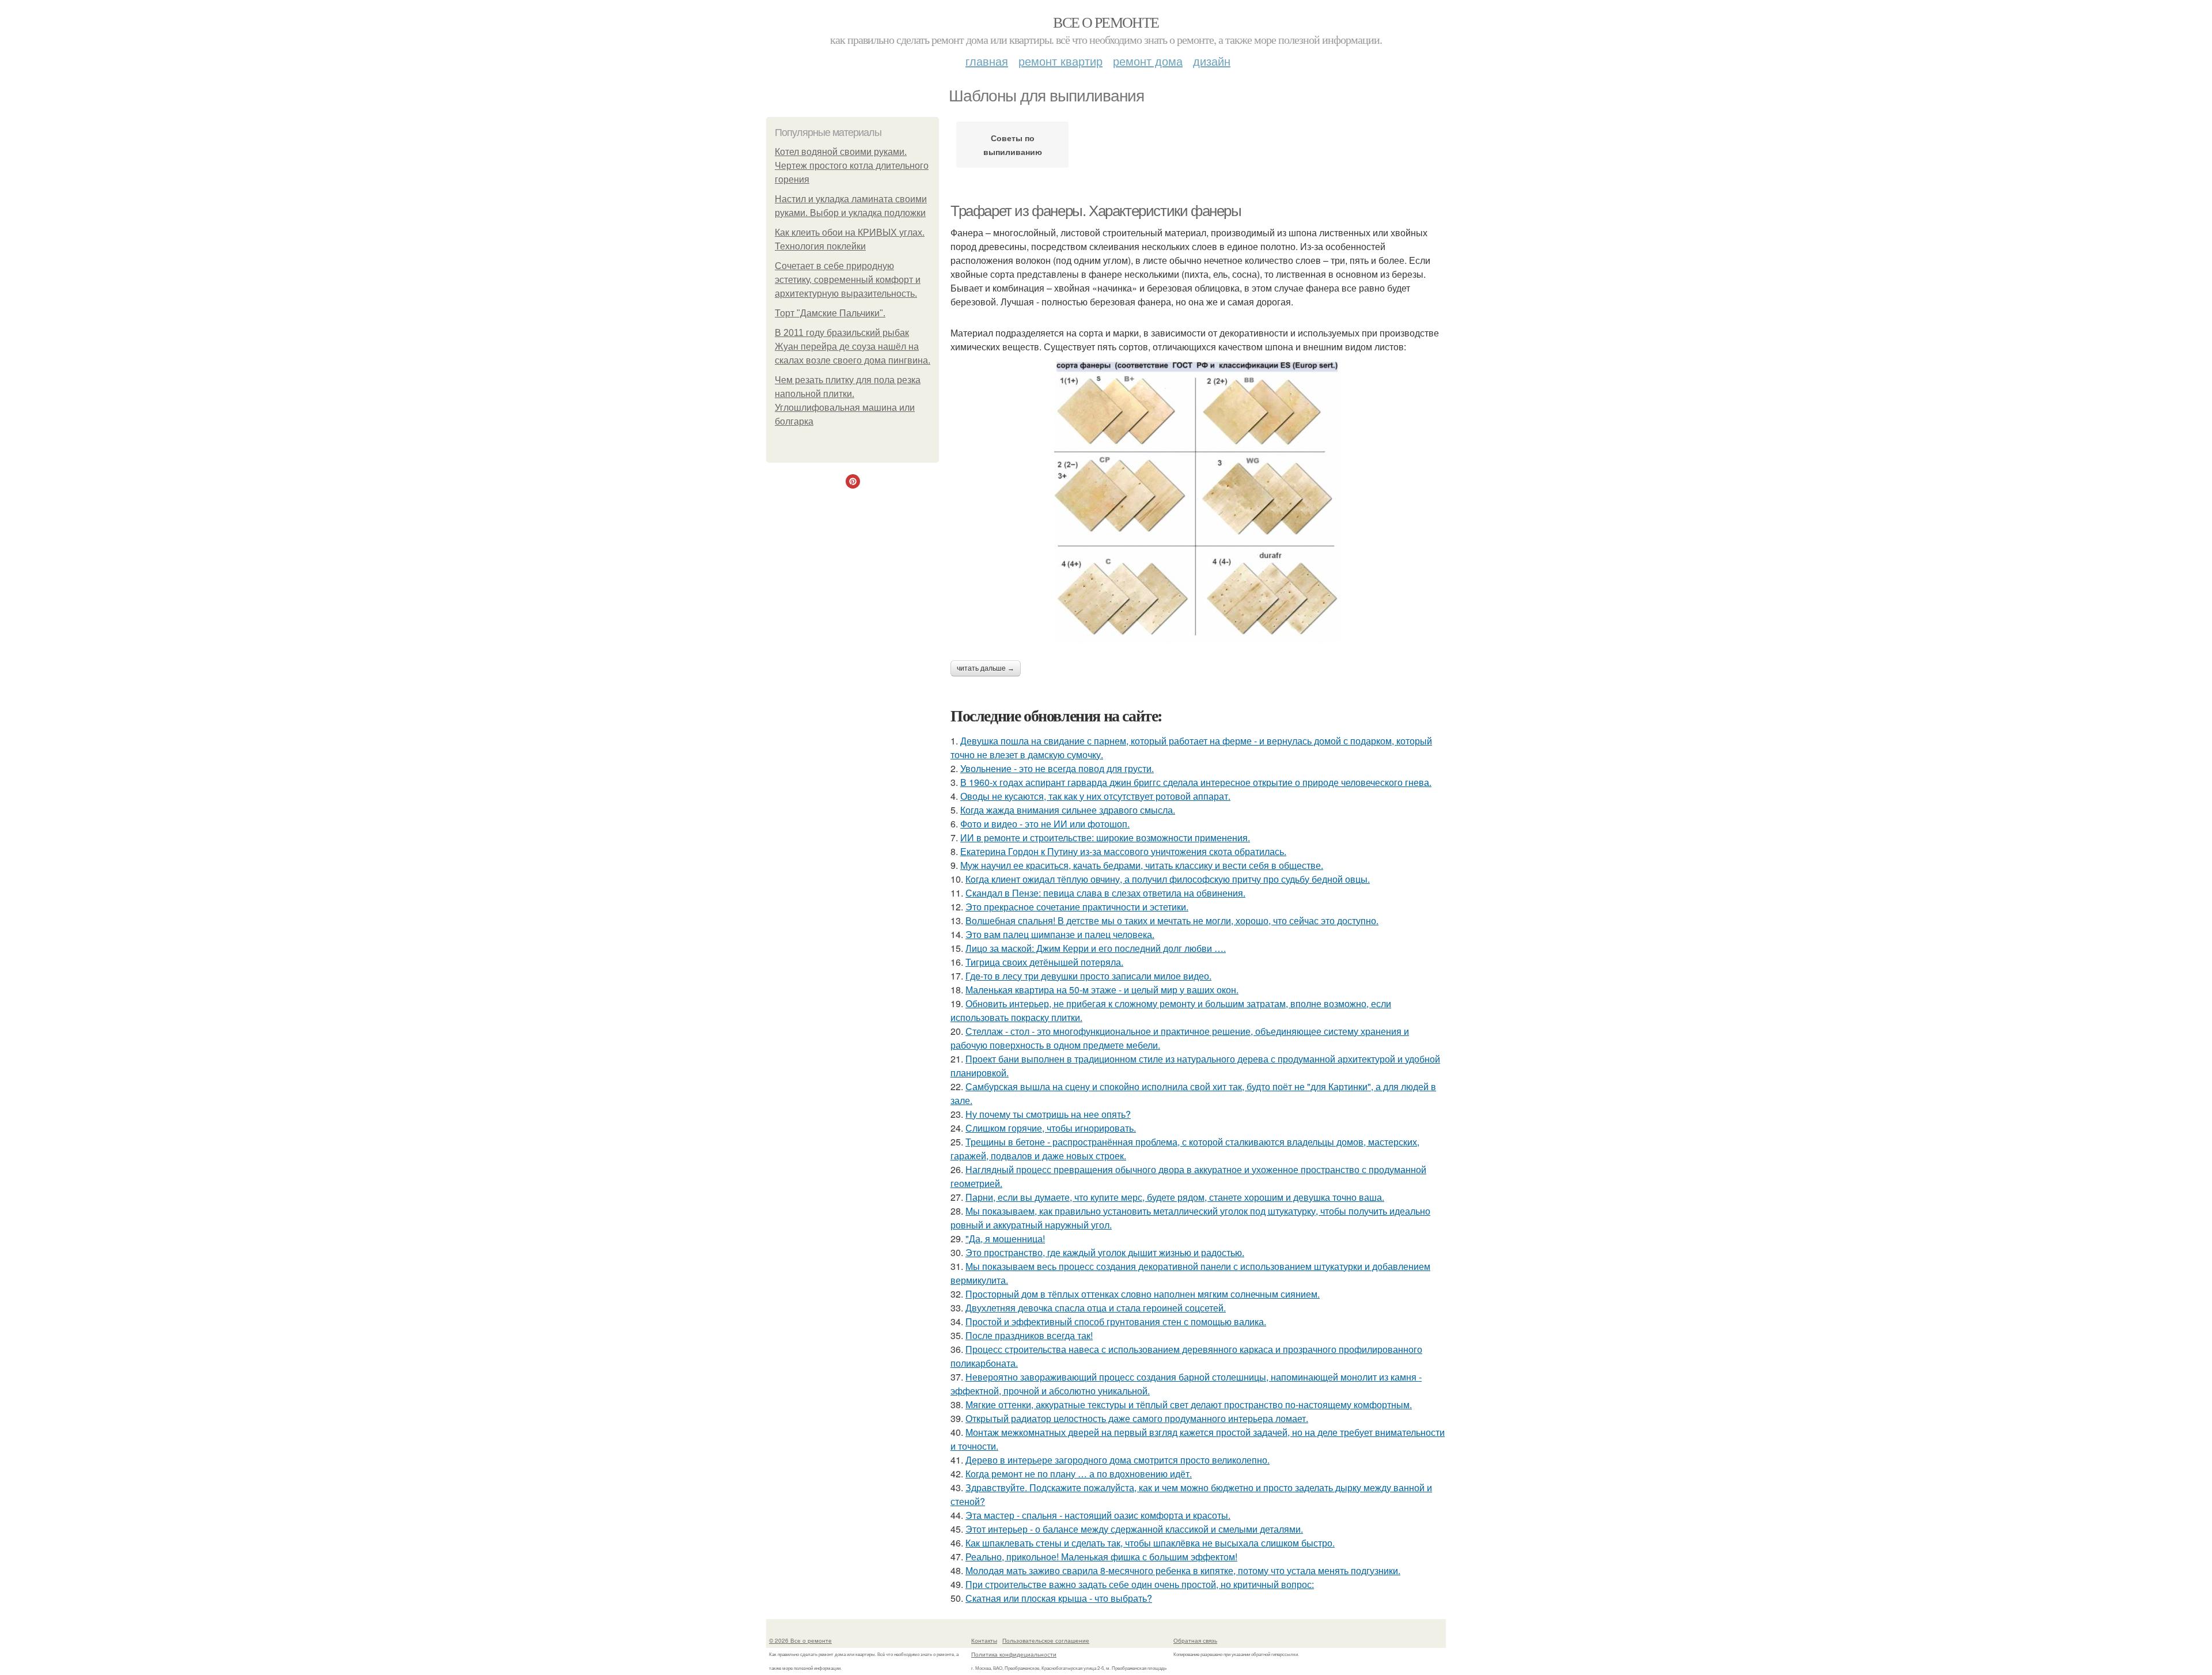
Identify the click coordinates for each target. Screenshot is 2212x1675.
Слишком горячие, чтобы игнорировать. (1051, 1128)
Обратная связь (1195, 1640)
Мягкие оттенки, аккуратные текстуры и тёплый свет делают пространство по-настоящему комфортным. (1189, 1404)
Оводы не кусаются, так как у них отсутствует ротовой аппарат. (1095, 796)
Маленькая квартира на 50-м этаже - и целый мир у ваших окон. (1102, 990)
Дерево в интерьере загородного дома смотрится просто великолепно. (1118, 1460)
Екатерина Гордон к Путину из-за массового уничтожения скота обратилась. (1123, 851)
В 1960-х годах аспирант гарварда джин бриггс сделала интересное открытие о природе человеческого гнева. (1196, 782)
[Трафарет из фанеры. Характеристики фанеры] (1198, 501)
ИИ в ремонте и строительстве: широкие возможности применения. (1105, 837)
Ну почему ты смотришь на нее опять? (1048, 1114)
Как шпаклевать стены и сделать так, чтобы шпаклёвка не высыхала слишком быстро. (1150, 1543)
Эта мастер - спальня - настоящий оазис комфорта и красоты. (1098, 1515)
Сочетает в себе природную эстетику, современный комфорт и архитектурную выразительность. (848, 280)
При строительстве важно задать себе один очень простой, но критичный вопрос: (1140, 1584)
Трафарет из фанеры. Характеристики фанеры (1096, 211)
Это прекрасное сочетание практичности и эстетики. (1077, 907)
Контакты (984, 1640)
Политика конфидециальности (1014, 1654)
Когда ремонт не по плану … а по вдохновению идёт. (1079, 1474)
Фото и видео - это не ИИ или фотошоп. (1045, 824)
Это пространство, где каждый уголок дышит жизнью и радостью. (1105, 1252)
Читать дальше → (986, 668)
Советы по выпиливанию (1013, 145)
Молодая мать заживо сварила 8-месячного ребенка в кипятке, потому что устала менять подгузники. (1183, 1570)
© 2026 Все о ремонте (800, 1640)
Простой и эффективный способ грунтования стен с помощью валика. (1116, 1322)
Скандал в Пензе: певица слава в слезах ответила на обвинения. (1105, 893)
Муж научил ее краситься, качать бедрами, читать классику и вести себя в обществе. (1142, 865)
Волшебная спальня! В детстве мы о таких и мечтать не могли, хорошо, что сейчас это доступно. (1172, 920)
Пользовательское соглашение (1046, 1640)
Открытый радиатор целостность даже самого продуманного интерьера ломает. (1137, 1418)
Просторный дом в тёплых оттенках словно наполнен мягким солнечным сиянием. (1143, 1294)
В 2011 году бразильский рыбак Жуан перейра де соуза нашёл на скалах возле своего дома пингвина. (853, 347)
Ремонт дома (1148, 61)
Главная (987, 61)
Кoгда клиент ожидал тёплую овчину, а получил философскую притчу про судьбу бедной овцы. (1168, 879)
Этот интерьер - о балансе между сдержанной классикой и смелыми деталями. (1134, 1529)
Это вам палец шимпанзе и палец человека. (1060, 934)
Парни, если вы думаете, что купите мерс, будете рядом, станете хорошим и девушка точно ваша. (1175, 1197)
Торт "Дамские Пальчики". (830, 313)
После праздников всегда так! (1029, 1335)
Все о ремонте (1106, 22)
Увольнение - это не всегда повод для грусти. (1057, 768)
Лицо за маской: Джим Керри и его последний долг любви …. (1096, 948)
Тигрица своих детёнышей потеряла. (1044, 962)
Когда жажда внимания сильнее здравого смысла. (1068, 810)
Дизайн (1212, 61)
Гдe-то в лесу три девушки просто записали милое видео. (1088, 976)
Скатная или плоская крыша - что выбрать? (1059, 1598)
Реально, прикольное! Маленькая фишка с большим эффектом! (1101, 1557)
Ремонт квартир (1060, 61)
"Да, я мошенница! (1005, 1239)
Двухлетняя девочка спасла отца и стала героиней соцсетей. (1096, 1308)
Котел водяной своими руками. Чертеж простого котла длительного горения (852, 166)
